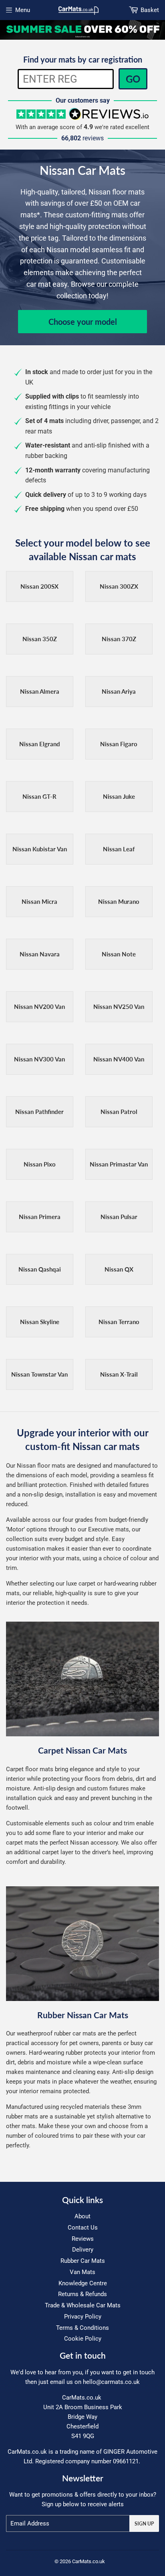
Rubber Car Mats (83, 2261)
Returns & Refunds (82, 2294)
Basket (150, 10)
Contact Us (83, 2228)
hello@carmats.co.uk (111, 2382)
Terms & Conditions (82, 2328)
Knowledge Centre (83, 2283)
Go (133, 79)
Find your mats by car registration (83, 59)
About (82, 2216)
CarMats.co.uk (89, 2561)
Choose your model (83, 322)
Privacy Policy (83, 2317)
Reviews (83, 2239)
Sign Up (144, 2524)
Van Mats (82, 2272)
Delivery (83, 2250)
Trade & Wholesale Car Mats (83, 2305)
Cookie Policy (83, 2339)
